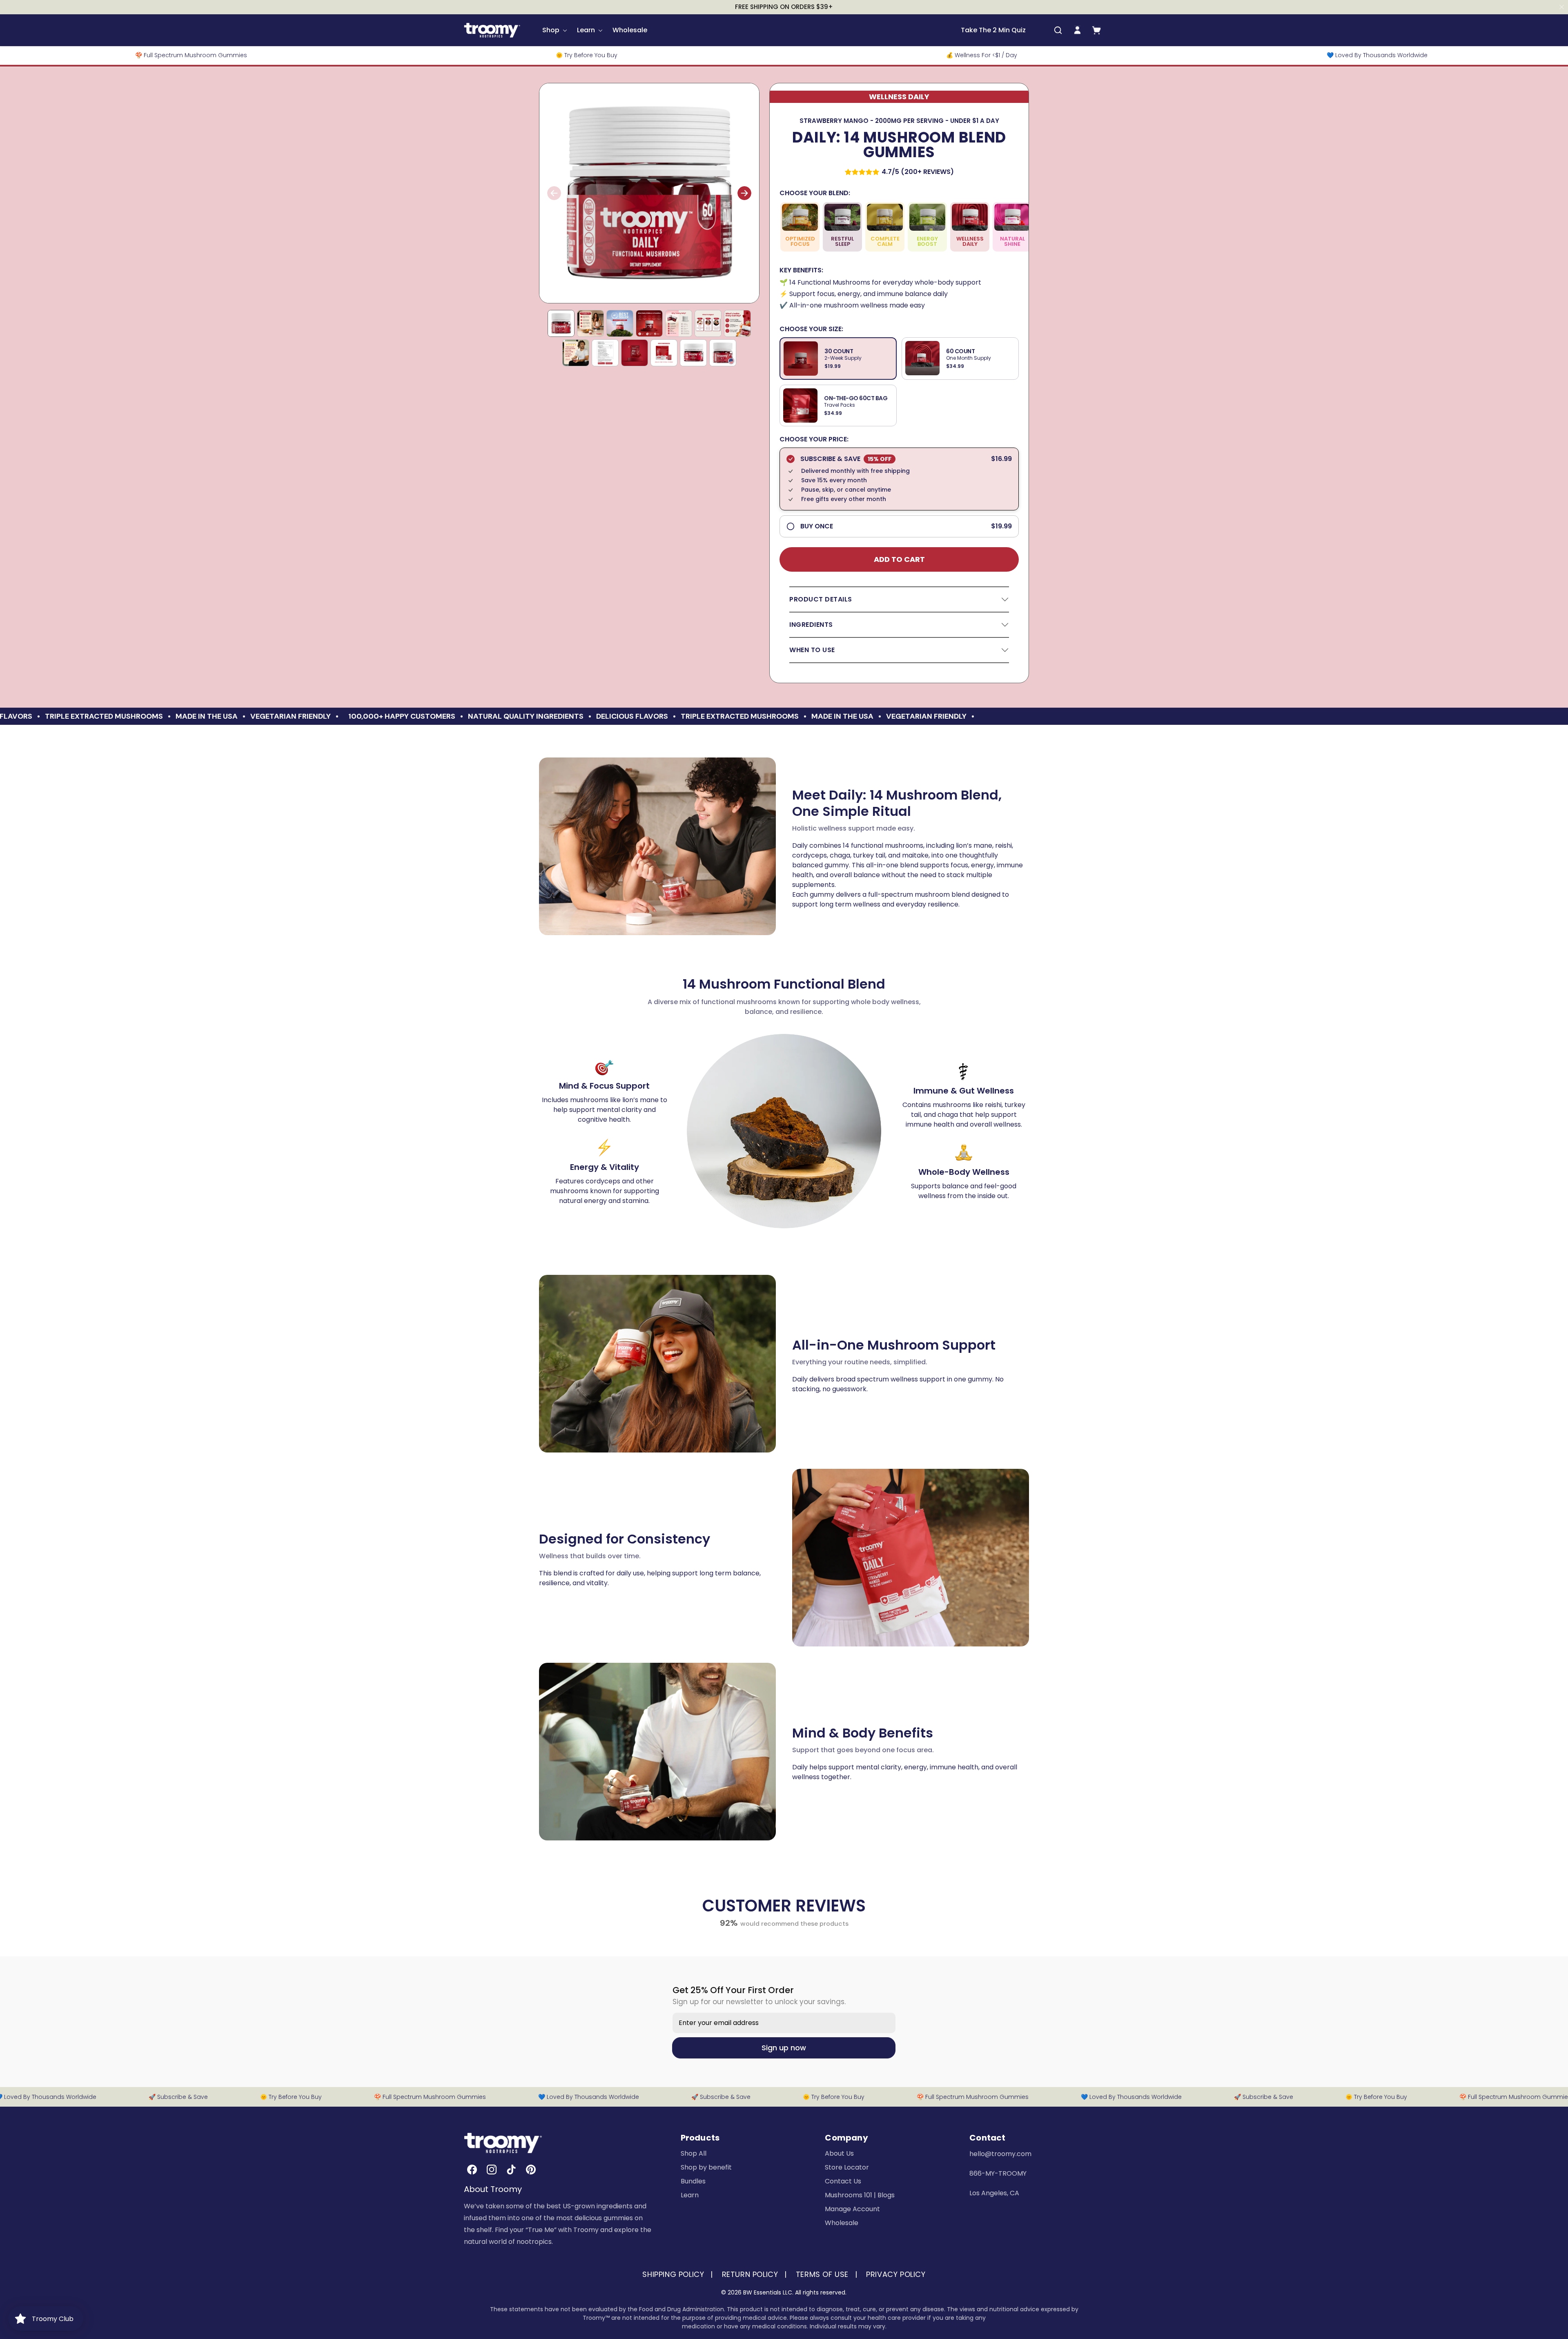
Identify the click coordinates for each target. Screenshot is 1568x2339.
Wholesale (630, 30)
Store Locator (847, 2167)
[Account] (1077, 30)
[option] (838, 359)
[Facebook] (472, 2170)
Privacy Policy (896, 2274)
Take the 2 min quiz (993, 30)
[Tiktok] (511, 2170)
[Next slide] (744, 193)
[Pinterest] (531, 2170)
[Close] (1562, 7)
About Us (839, 2153)
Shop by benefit (706, 2167)
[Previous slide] (554, 193)
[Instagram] (492, 2170)
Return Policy (750, 2274)
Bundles (693, 2181)
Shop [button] (551, 30)
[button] (1058, 30)
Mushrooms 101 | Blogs (860, 2195)
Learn (690, 2195)
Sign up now (784, 2048)
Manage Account (852, 2209)
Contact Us (843, 2181)
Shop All (694, 2153)
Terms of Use (822, 2274)
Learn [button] (586, 30)
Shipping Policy (673, 2274)
